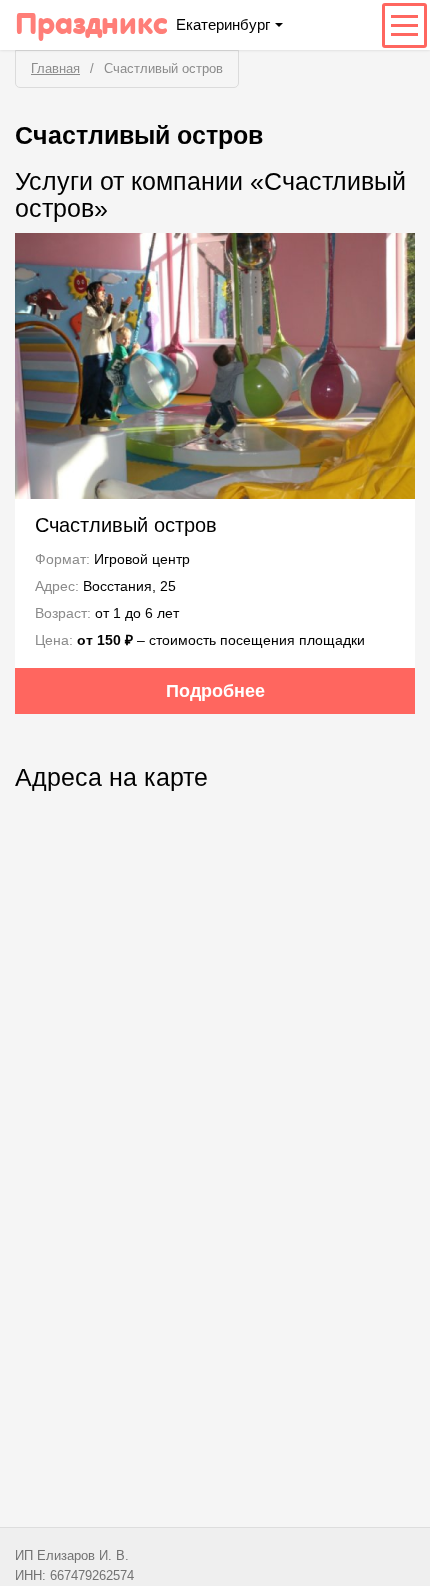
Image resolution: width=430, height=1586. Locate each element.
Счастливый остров (126, 525)
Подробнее (215, 691)
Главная (55, 68)
